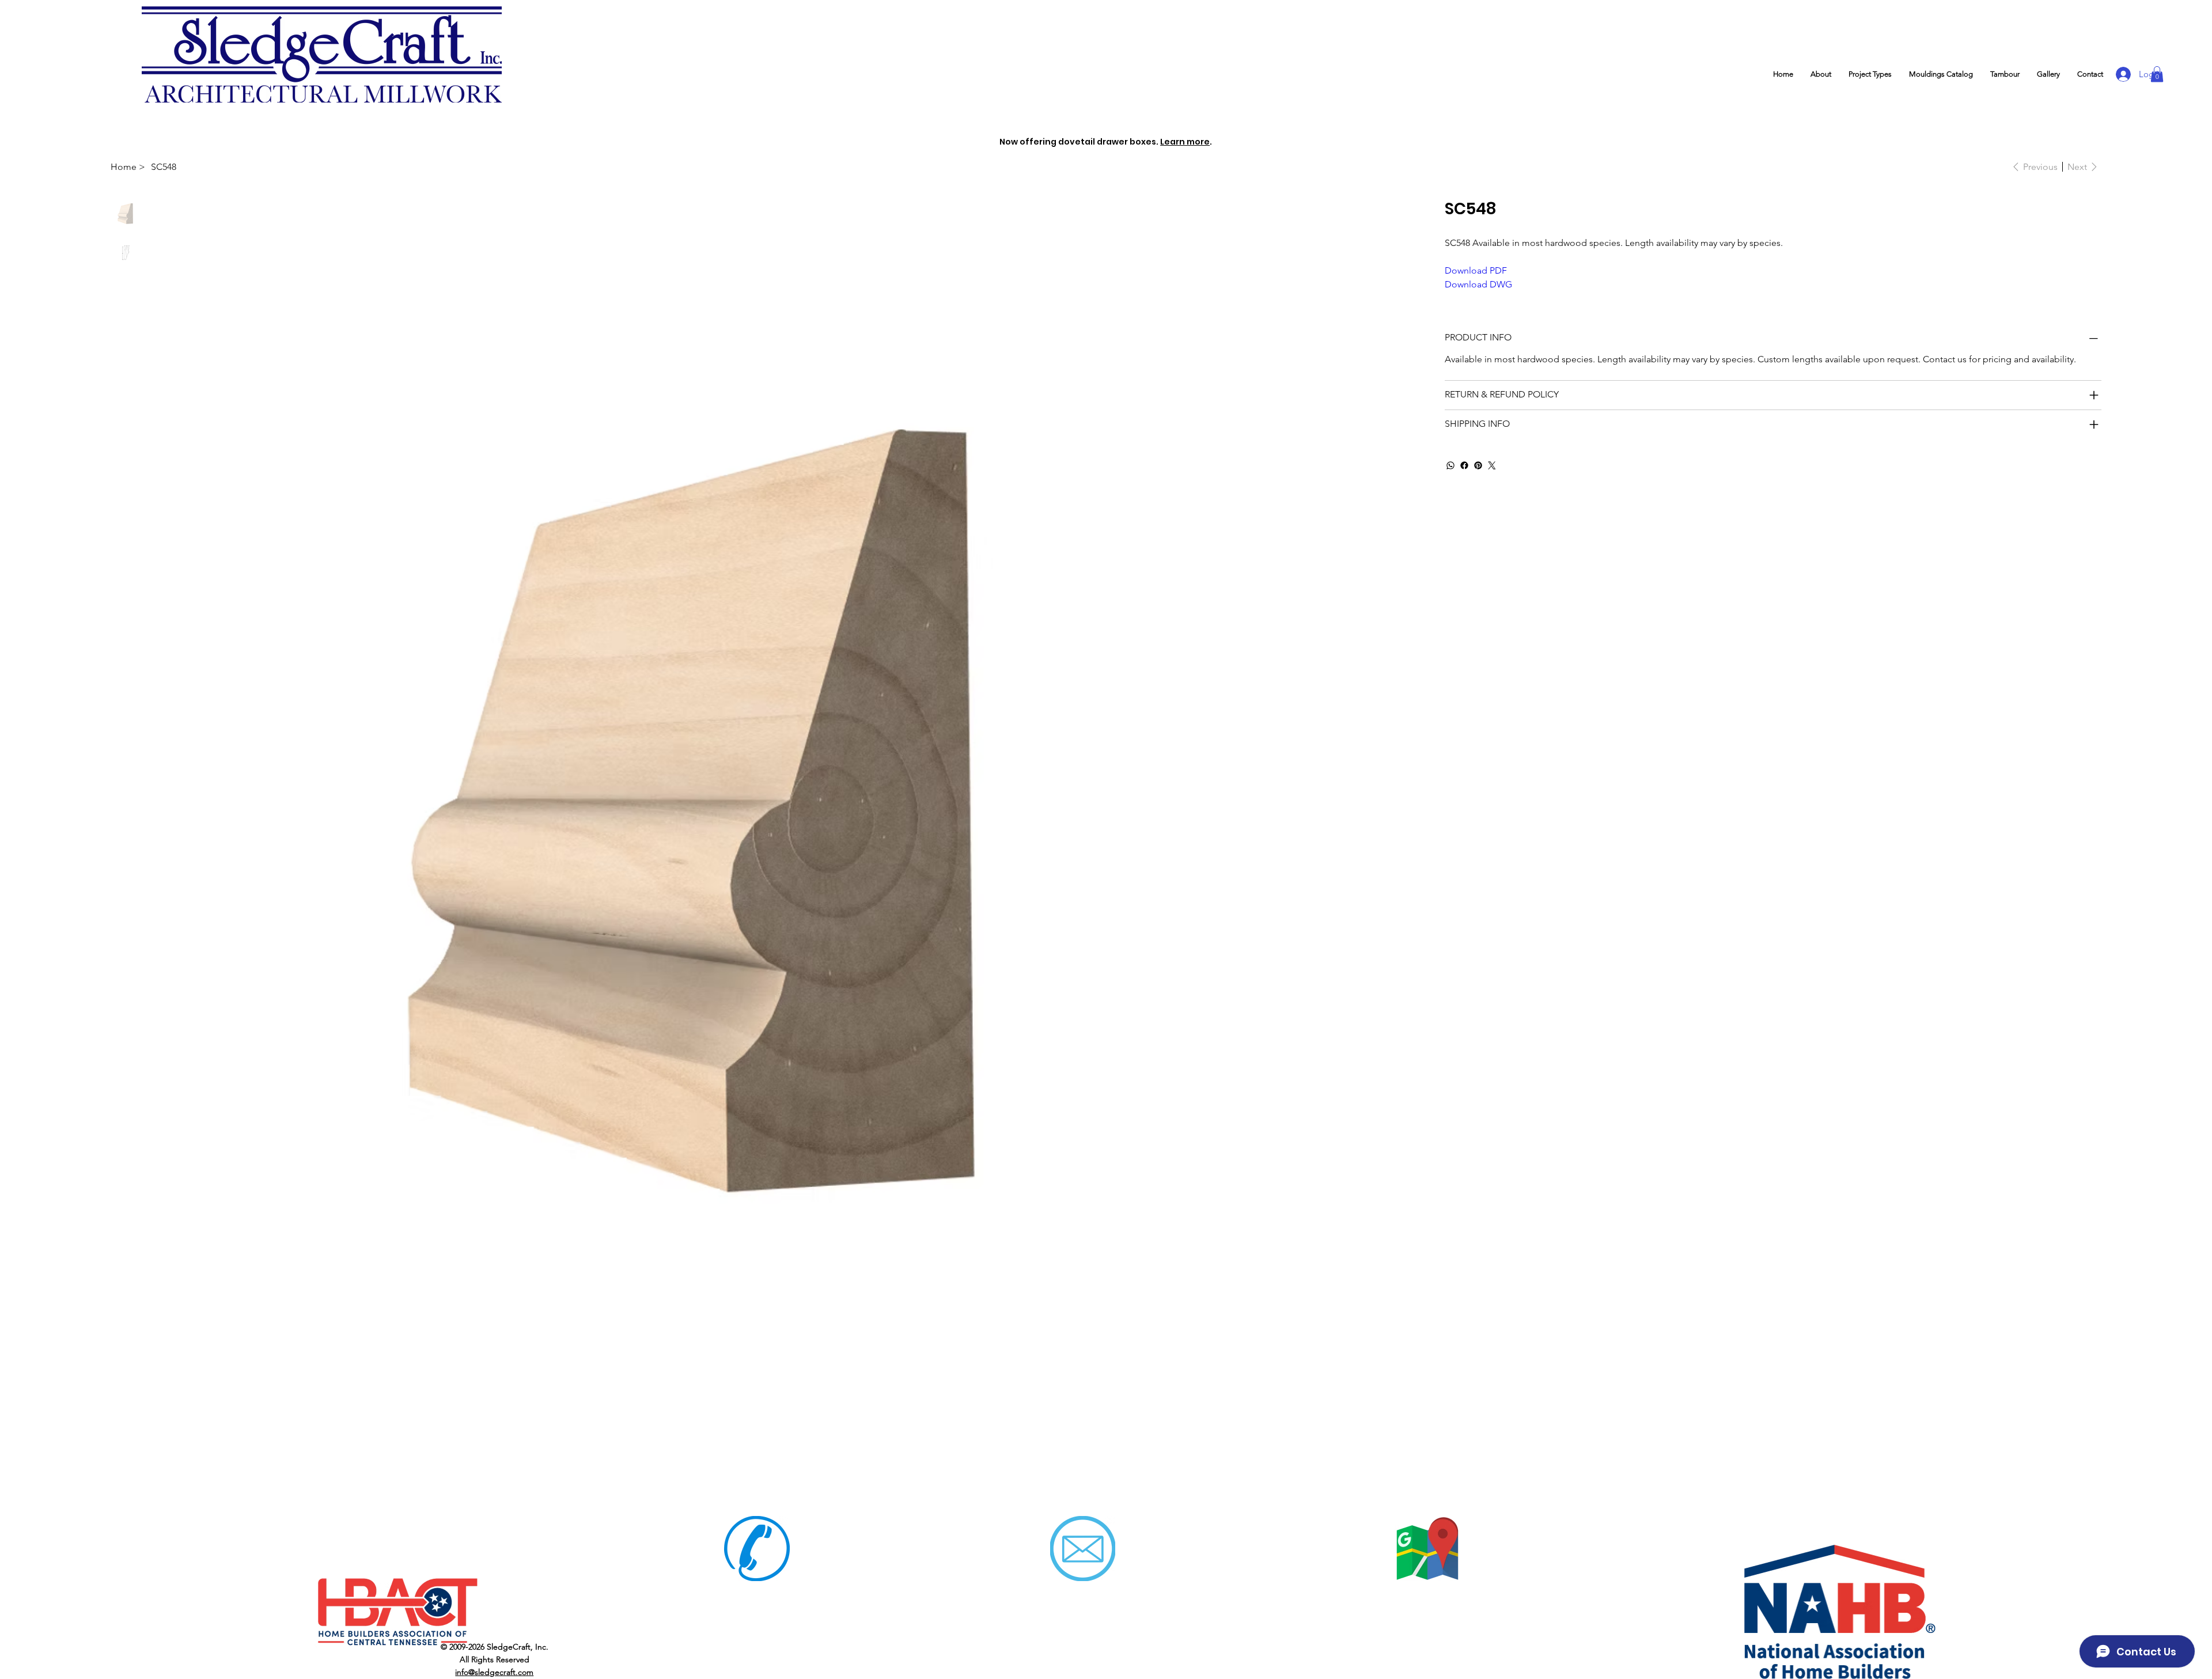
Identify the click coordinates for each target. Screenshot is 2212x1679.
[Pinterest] (1478, 465)
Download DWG (1478, 284)
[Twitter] (1492, 465)
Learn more (1185, 142)
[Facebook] (1464, 465)
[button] (1870, 74)
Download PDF (1476, 270)
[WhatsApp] (1450, 465)
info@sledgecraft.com (494, 1672)
